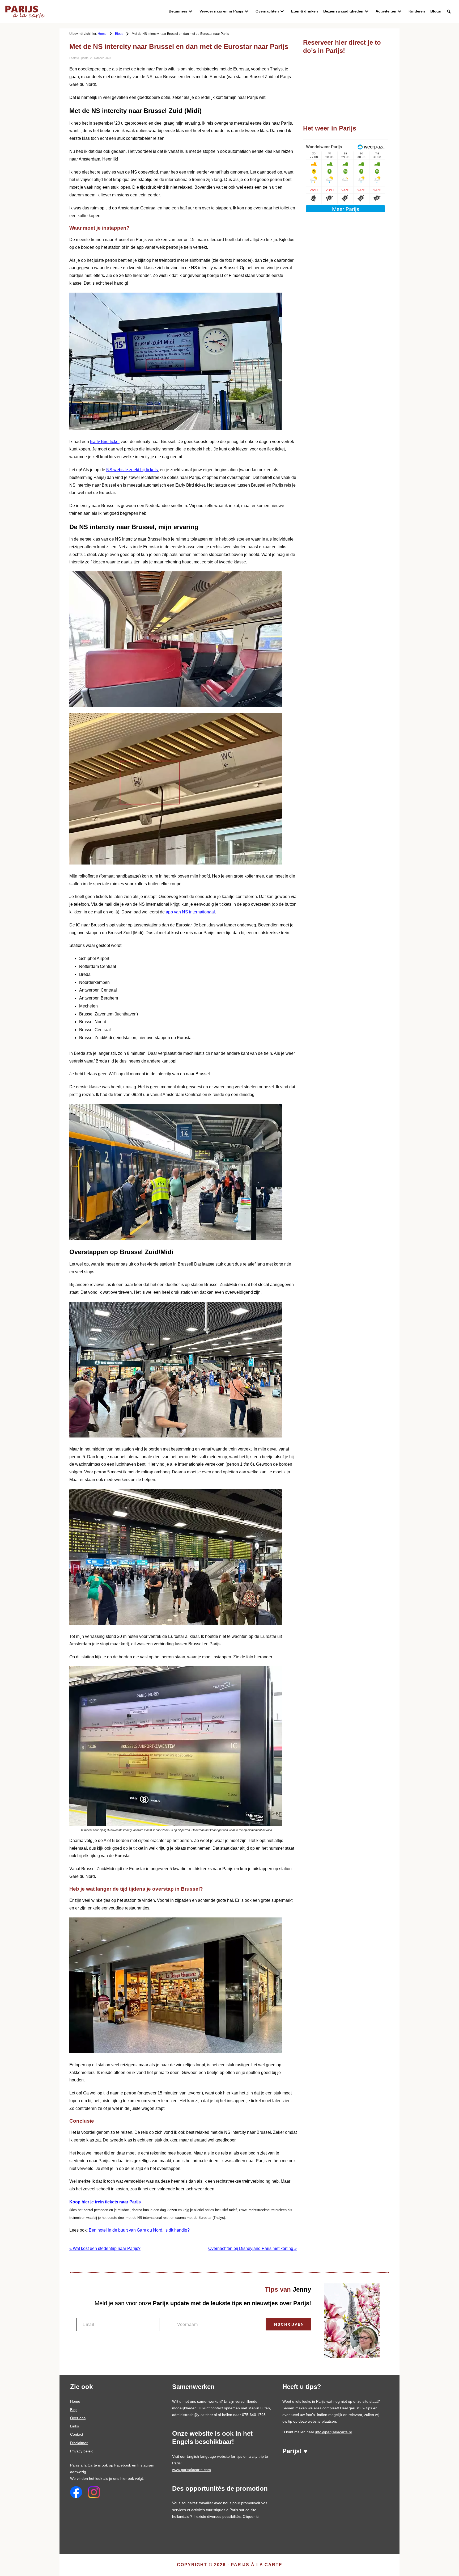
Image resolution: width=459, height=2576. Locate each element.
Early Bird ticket (105, 442)
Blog (74, 2410)
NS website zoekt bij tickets (132, 470)
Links (75, 2426)
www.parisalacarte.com (192, 2470)
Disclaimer (79, 2443)
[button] (449, 12)
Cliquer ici (251, 2516)
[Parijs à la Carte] (25, 8)
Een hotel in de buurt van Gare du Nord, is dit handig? (139, 2230)
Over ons (78, 2418)
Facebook (123, 2465)
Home (75, 2401)
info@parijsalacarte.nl (333, 2432)
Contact (77, 2434)
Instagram (146, 2465)
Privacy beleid (82, 2451)
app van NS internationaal (190, 912)
